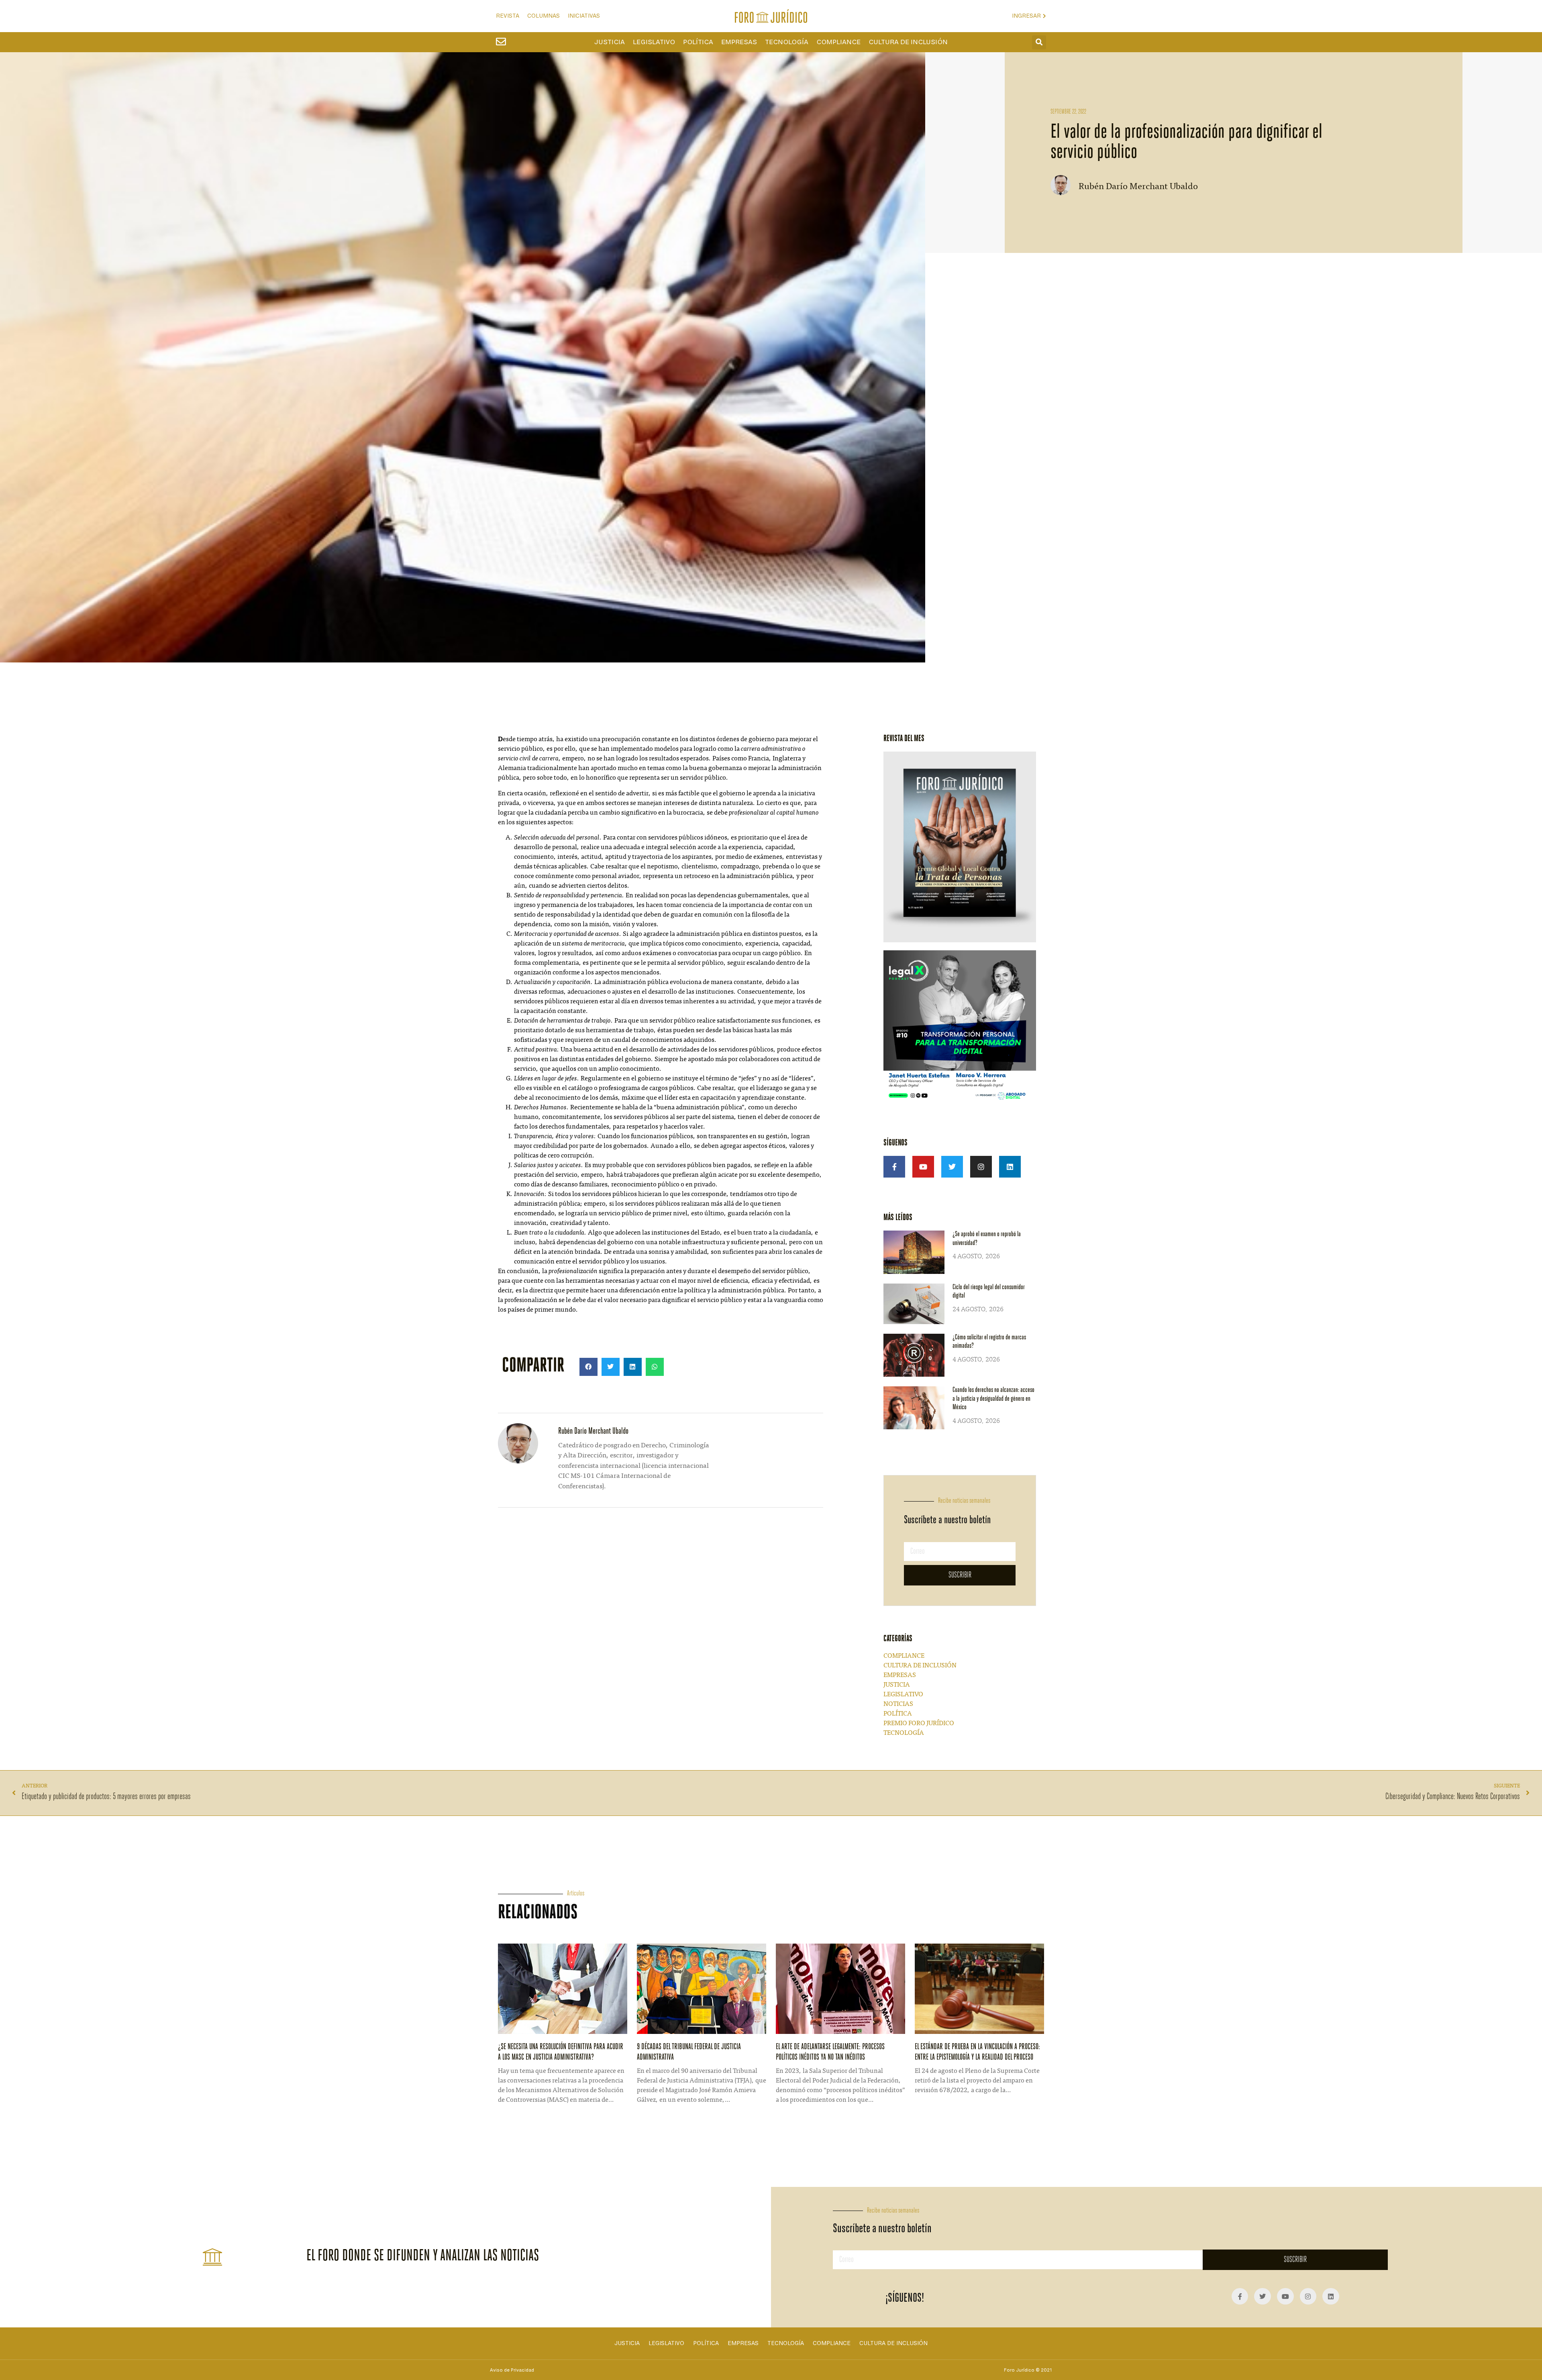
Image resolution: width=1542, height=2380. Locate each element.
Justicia (610, 42)
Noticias (898, 1704)
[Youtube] (923, 1167)
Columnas (544, 16)
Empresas (739, 42)
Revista (508, 16)
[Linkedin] (1010, 1167)
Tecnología (787, 42)
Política (698, 42)
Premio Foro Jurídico (919, 1724)
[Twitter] (952, 1167)
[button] (1039, 42)
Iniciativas (584, 16)
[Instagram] (981, 1167)
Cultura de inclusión (908, 42)
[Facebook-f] (894, 1167)
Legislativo (654, 42)
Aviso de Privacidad (512, 2370)
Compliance (838, 42)
